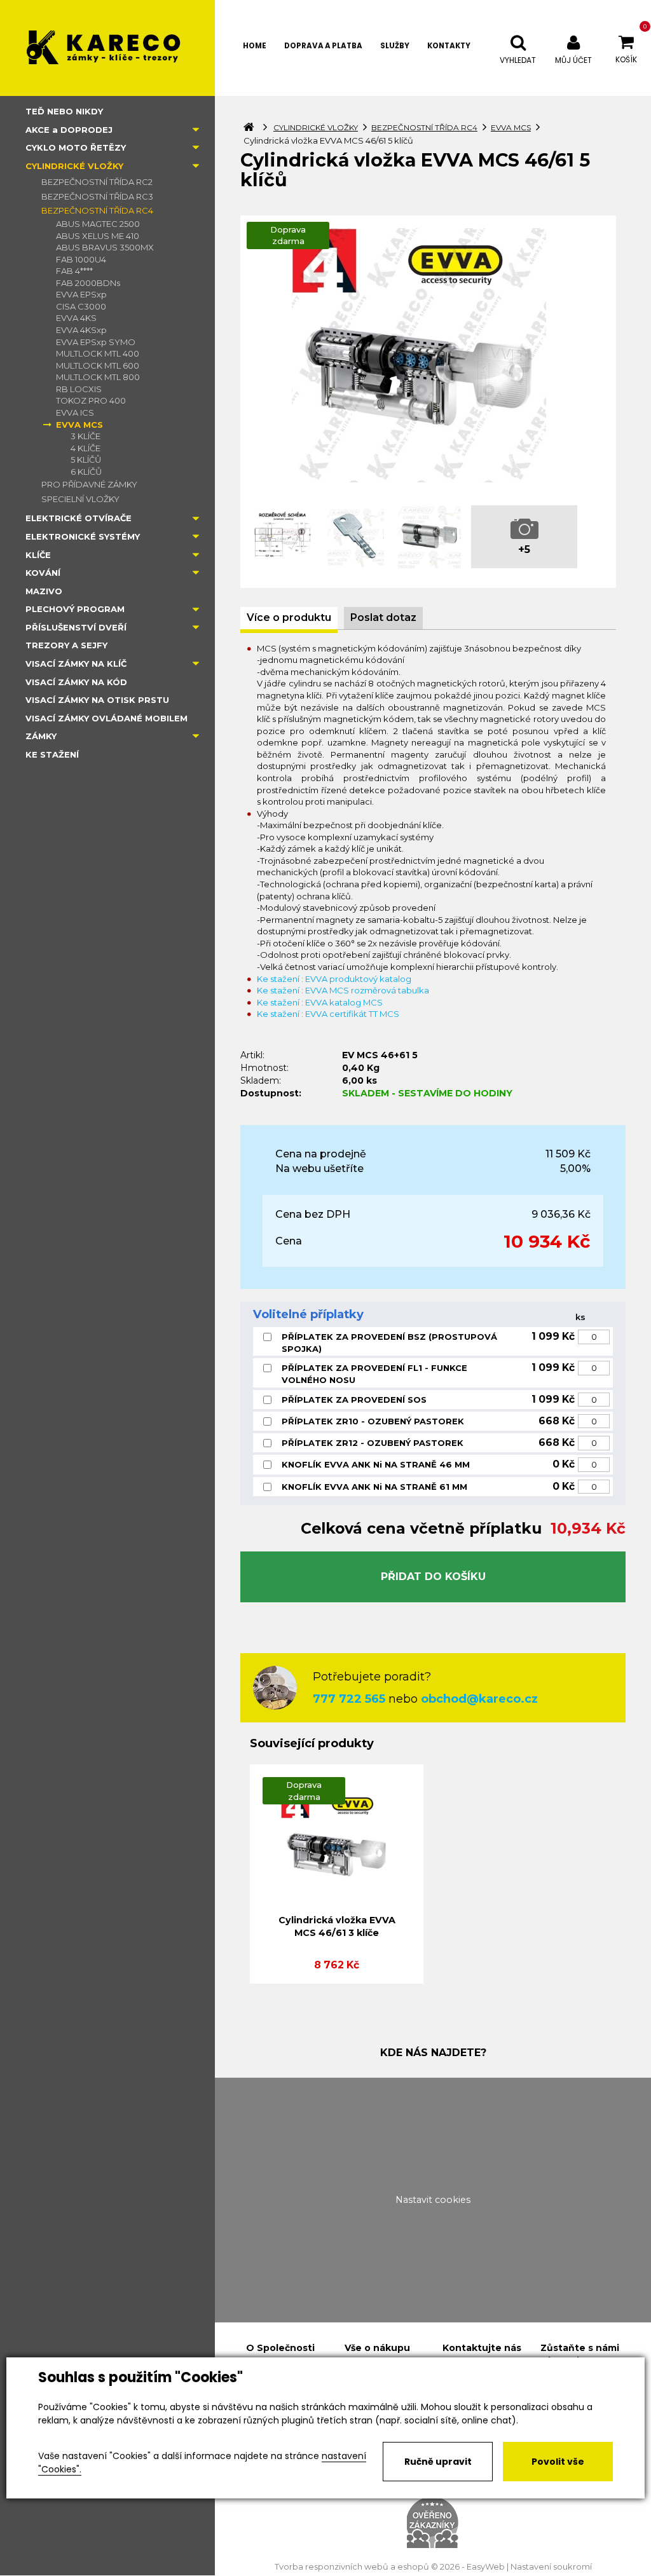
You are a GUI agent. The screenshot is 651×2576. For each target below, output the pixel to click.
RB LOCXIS (79, 389)
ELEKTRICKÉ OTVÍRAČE (79, 518)
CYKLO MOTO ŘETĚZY (76, 147)
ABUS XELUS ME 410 (98, 236)
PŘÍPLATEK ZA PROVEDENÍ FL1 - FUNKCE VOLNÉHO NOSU (374, 1374)
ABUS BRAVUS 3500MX (105, 247)
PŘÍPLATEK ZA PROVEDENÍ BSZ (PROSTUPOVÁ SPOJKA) (389, 1343)
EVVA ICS (75, 412)
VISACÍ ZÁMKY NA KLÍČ (76, 664)
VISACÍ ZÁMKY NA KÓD (76, 682)
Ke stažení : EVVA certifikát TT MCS (328, 1014)
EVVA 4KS (76, 318)
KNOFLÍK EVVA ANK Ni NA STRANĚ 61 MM (374, 1487)
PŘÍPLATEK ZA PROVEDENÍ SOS (354, 1400)
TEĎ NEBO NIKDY (64, 111)
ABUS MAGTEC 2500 (98, 224)
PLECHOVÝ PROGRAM (75, 609)
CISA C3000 (81, 306)
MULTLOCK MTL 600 (98, 365)
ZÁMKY (41, 736)
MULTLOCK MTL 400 (98, 353)
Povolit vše (558, 2462)
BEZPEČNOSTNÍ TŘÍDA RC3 (97, 196)
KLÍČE (38, 555)
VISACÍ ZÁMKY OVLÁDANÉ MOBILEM (106, 718)
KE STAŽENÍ (52, 754)
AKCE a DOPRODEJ (69, 130)
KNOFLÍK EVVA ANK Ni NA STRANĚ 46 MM (376, 1464)
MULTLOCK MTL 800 (98, 377)
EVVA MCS (79, 425)
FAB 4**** (74, 271)
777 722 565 (349, 1699)
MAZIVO (44, 591)
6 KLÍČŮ (86, 472)
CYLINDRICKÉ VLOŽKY (74, 166)
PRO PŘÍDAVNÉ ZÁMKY (89, 484)
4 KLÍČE (86, 448)
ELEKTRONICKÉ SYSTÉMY (83, 536)
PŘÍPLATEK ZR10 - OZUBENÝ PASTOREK (373, 1421)
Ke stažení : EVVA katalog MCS (320, 1002)
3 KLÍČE (86, 436)
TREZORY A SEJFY (66, 645)
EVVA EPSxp (81, 294)
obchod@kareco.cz (479, 1699)
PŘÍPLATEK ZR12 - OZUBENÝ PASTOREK (373, 1443)
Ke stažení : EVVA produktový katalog (334, 979)
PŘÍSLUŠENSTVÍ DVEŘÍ (76, 627)
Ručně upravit (438, 2462)
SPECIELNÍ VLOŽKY (80, 499)
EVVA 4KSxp (81, 330)
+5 (524, 549)
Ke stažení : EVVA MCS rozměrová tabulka (343, 990)
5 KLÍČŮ (86, 460)
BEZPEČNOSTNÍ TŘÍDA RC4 (97, 210)
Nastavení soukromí (551, 2567)
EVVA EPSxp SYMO (96, 342)
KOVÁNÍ (43, 573)
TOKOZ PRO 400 (91, 400)
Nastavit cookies (433, 2200)
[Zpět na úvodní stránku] (107, 48)
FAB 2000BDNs (88, 283)
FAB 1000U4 (81, 259)
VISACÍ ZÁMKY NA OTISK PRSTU (97, 700)
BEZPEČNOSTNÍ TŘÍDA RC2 (97, 182)
